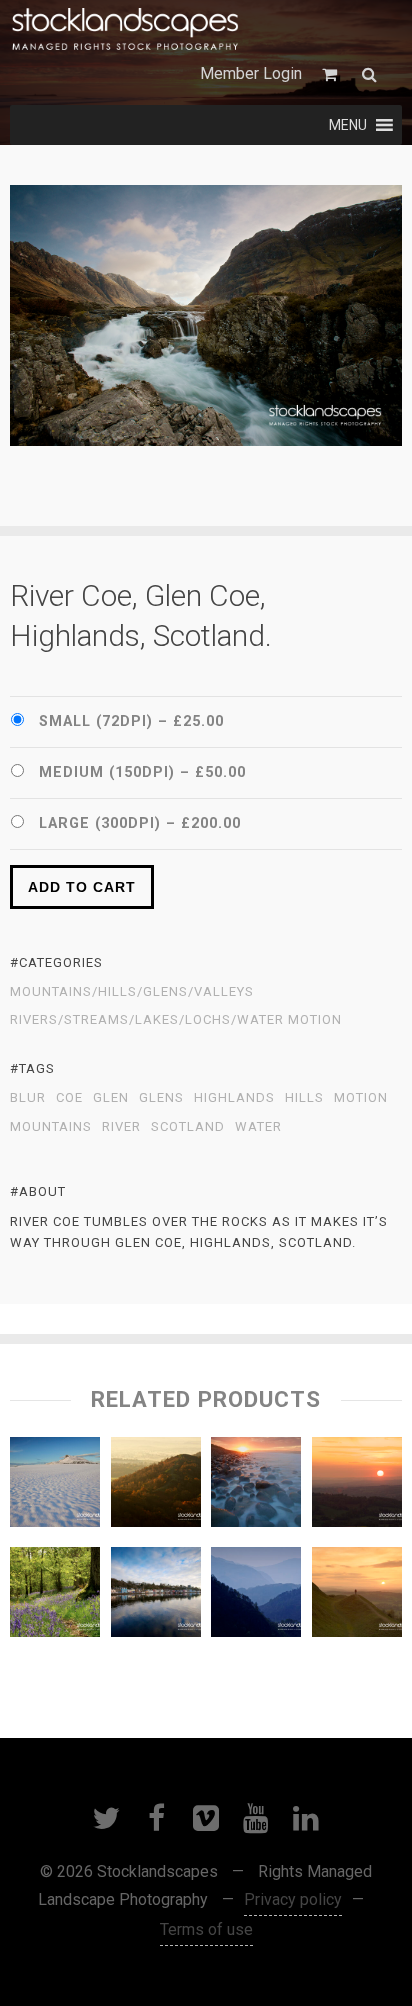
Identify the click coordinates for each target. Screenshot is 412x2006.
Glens (161, 1098)
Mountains (51, 1127)
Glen (111, 1098)
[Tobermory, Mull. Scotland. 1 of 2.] (156, 1597)
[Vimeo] (206, 1818)
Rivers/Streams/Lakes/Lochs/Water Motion (176, 1020)
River (121, 1127)
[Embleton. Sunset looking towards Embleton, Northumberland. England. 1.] (256, 1487)
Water (258, 1127)
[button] (348, 125)
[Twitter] (106, 1818)
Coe (69, 1098)
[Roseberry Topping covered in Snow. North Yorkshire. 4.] (55, 1487)
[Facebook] (156, 1818)
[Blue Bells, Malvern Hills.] (55, 1597)
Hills (304, 1098)
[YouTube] (256, 1818)
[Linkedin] (306, 1818)
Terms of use (206, 1929)
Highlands (234, 1098)
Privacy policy (293, 1899)
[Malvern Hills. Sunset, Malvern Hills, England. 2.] (357, 1487)
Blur (28, 1098)
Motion (361, 1098)
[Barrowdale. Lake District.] (256, 1597)
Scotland (188, 1127)
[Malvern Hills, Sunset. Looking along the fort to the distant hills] (357, 1597)
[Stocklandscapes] (126, 30)
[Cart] (332, 74)
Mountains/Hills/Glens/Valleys (132, 992)
